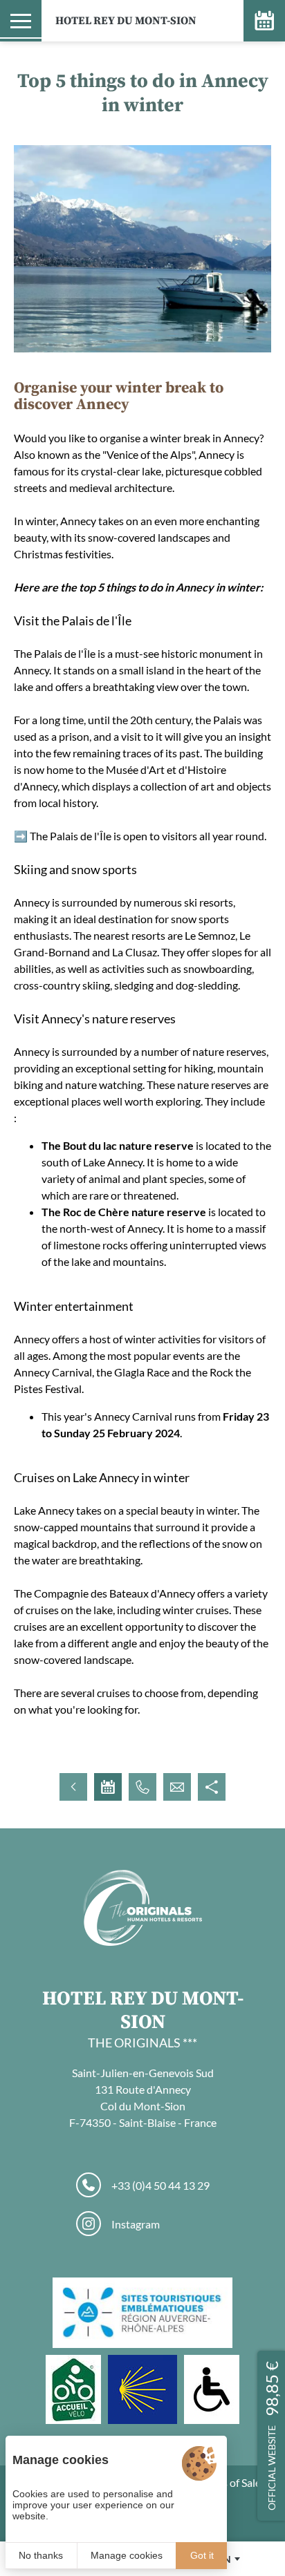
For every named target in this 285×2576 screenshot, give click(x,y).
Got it (202, 2555)
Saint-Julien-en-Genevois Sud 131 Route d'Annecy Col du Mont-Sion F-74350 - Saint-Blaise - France (143, 2097)
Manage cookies (127, 2555)
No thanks (41, 2555)
